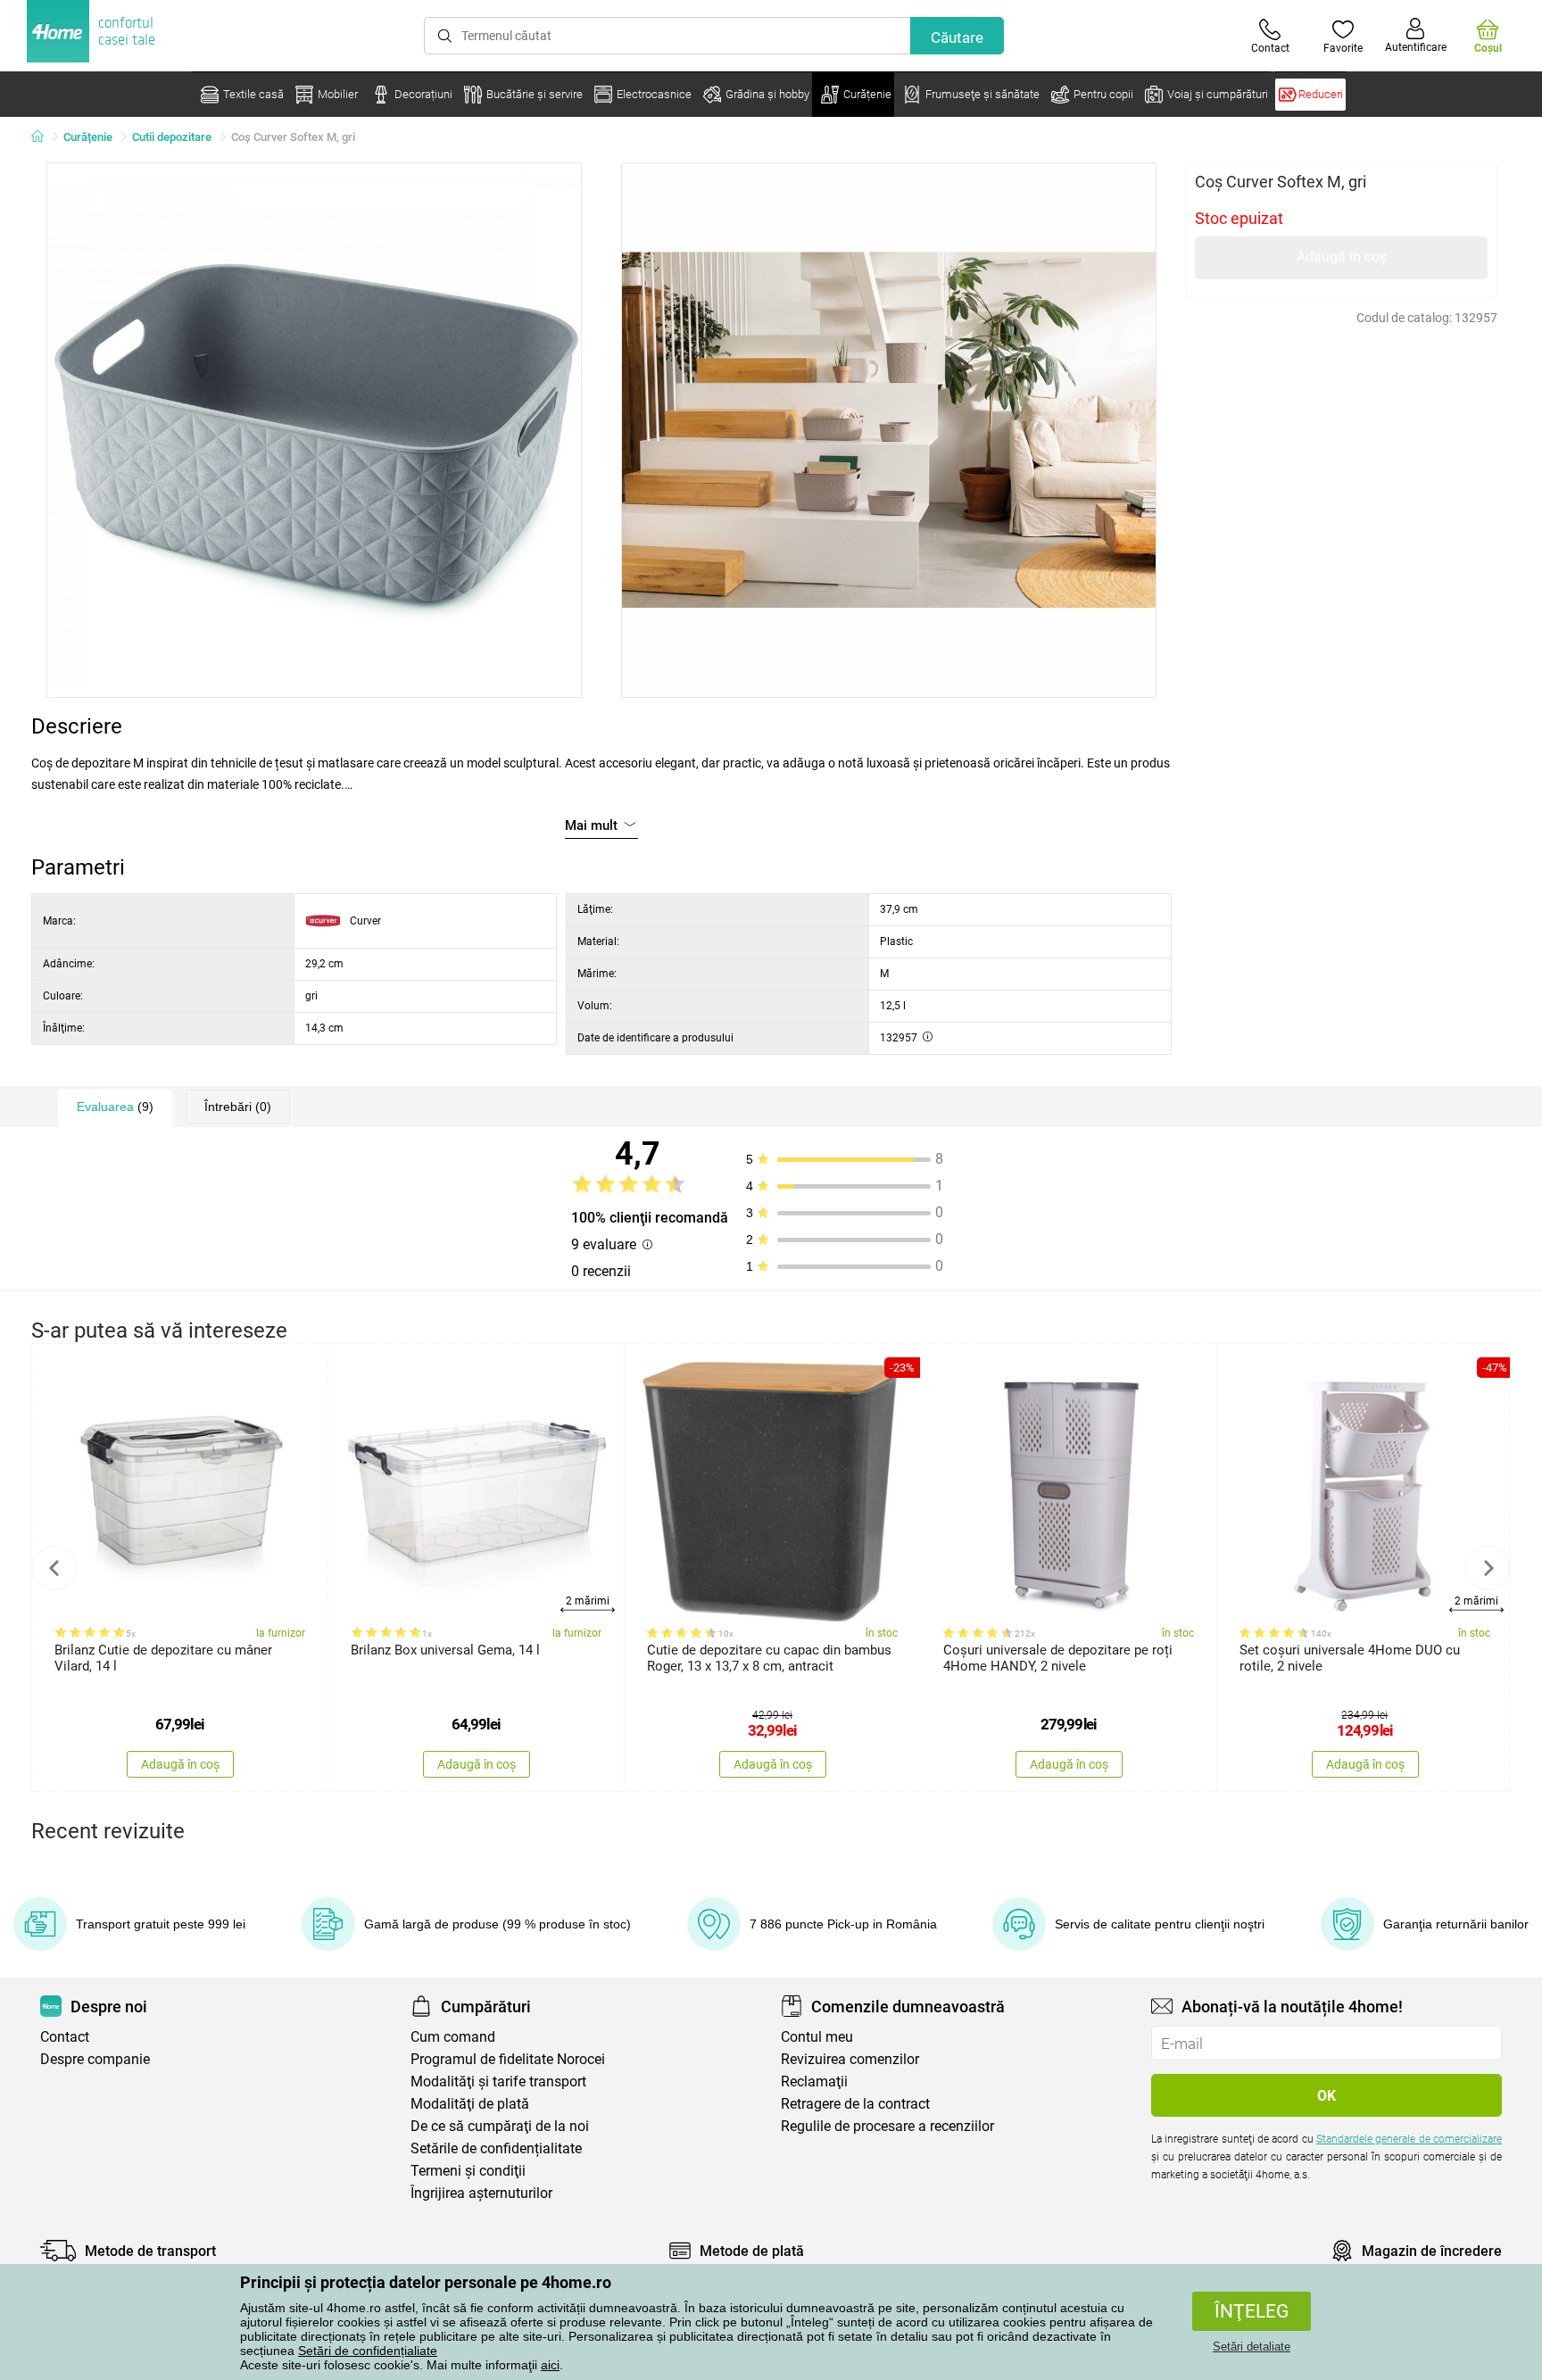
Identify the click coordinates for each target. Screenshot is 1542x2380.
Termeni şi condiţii (468, 2171)
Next (1488, 1568)
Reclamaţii (814, 2081)
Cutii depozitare (172, 137)
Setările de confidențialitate (496, 2148)
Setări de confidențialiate (368, 2351)
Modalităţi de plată (470, 2104)
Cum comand (453, 2037)
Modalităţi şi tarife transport (498, 2081)
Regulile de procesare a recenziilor (887, 2126)
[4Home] (44, 137)
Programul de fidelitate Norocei (508, 2059)
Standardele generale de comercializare (1409, 2139)
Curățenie (88, 137)
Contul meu (817, 2037)
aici (550, 2365)
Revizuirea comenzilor (850, 2059)
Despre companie (95, 2059)
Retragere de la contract (855, 2104)
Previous (54, 1568)
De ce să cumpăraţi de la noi (500, 2126)
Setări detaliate (1252, 2347)
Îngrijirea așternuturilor (481, 2193)
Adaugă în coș (1342, 257)
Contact (65, 2037)
